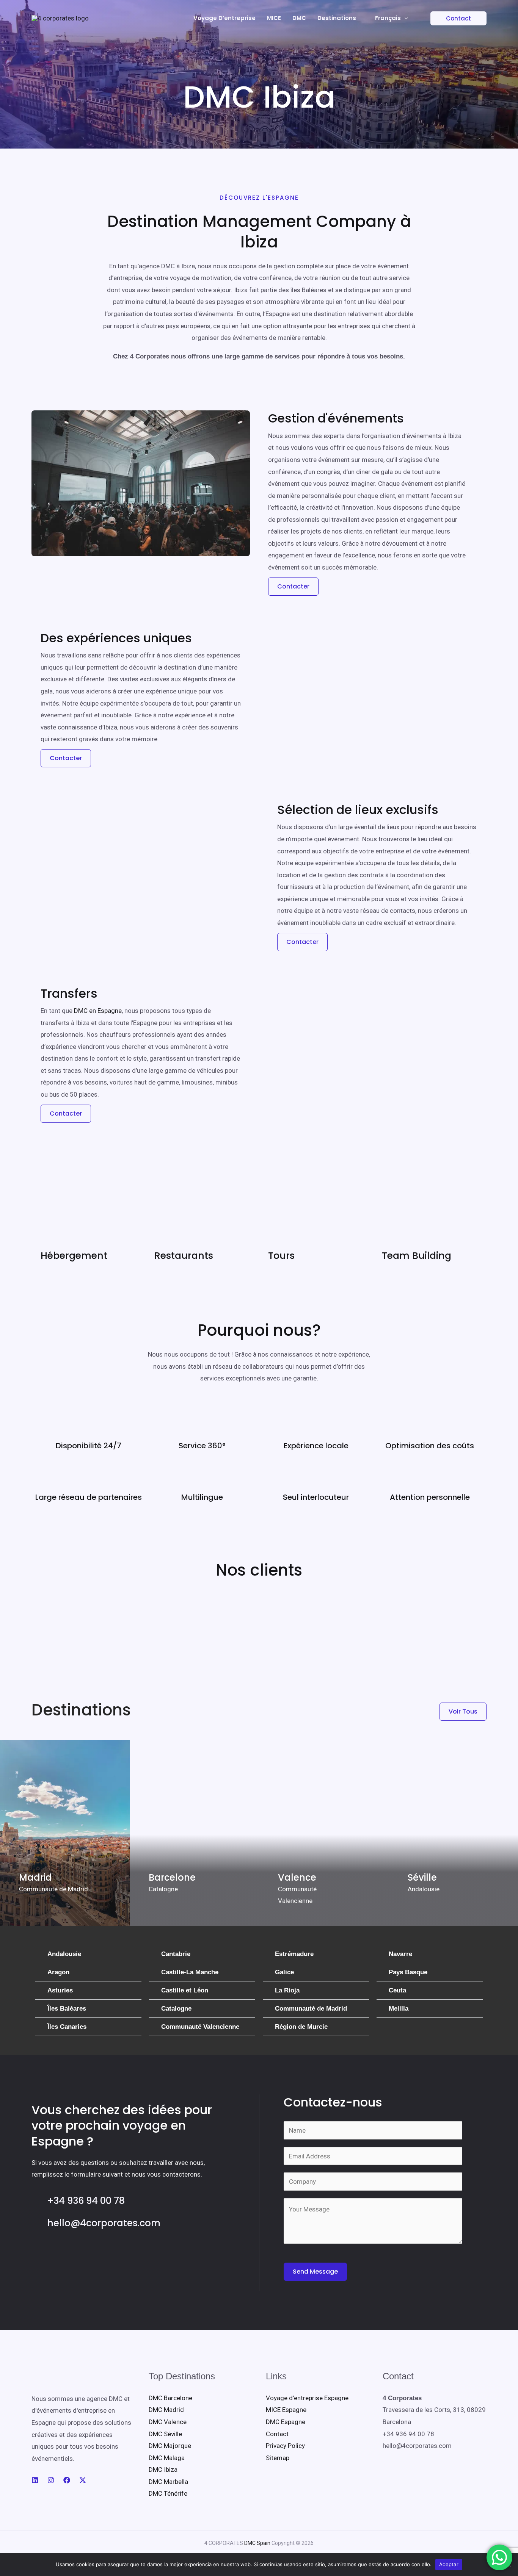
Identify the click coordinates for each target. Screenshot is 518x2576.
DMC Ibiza (163, 2470)
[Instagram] (51, 2480)
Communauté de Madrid (311, 2009)
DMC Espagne (286, 2422)
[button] (454, 18)
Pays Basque (408, 1972)
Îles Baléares (67, 2009)
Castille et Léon (185, 1990)
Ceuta (397, 1990)
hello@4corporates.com (104, 2223)
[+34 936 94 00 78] (36, 2199)
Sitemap (278, 2458)
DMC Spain (257, 2543)
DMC (299, 18)
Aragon (58, 1972)
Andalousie (64, 1954)
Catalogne (176, 2009)
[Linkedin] (35, 2480)
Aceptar (449, 2564)
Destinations (337, 18)
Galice (284, 1972)
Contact (277, 2434)
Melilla (399, 2009)
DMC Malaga (167, 2458)
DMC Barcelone (170, 2398)
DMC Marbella (168, 2482)
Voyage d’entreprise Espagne (307, 2398)
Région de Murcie (301, 2027)
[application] (404, 18)
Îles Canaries (67, 2027)
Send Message (315, 2272)
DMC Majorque (170, 2446)
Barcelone (172, 1877)
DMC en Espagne (98, 1011)
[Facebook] (67, 2480)
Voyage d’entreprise (224, 18)
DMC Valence (168, 2422)
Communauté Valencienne (200, 2027)
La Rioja (287, 1990)
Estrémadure (294, 1954)
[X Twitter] (83, 2480)
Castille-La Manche (190, 1972)
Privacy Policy (285, 2446)
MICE (274, 18)
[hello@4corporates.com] (36, 2221)
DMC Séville (165, 2434)
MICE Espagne (286, 2410)
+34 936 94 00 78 (86, 2201)
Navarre (400, 1954)
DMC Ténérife (168, 2493)
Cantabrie (176, 1954)
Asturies (60, 1990)
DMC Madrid (166, 2410)
